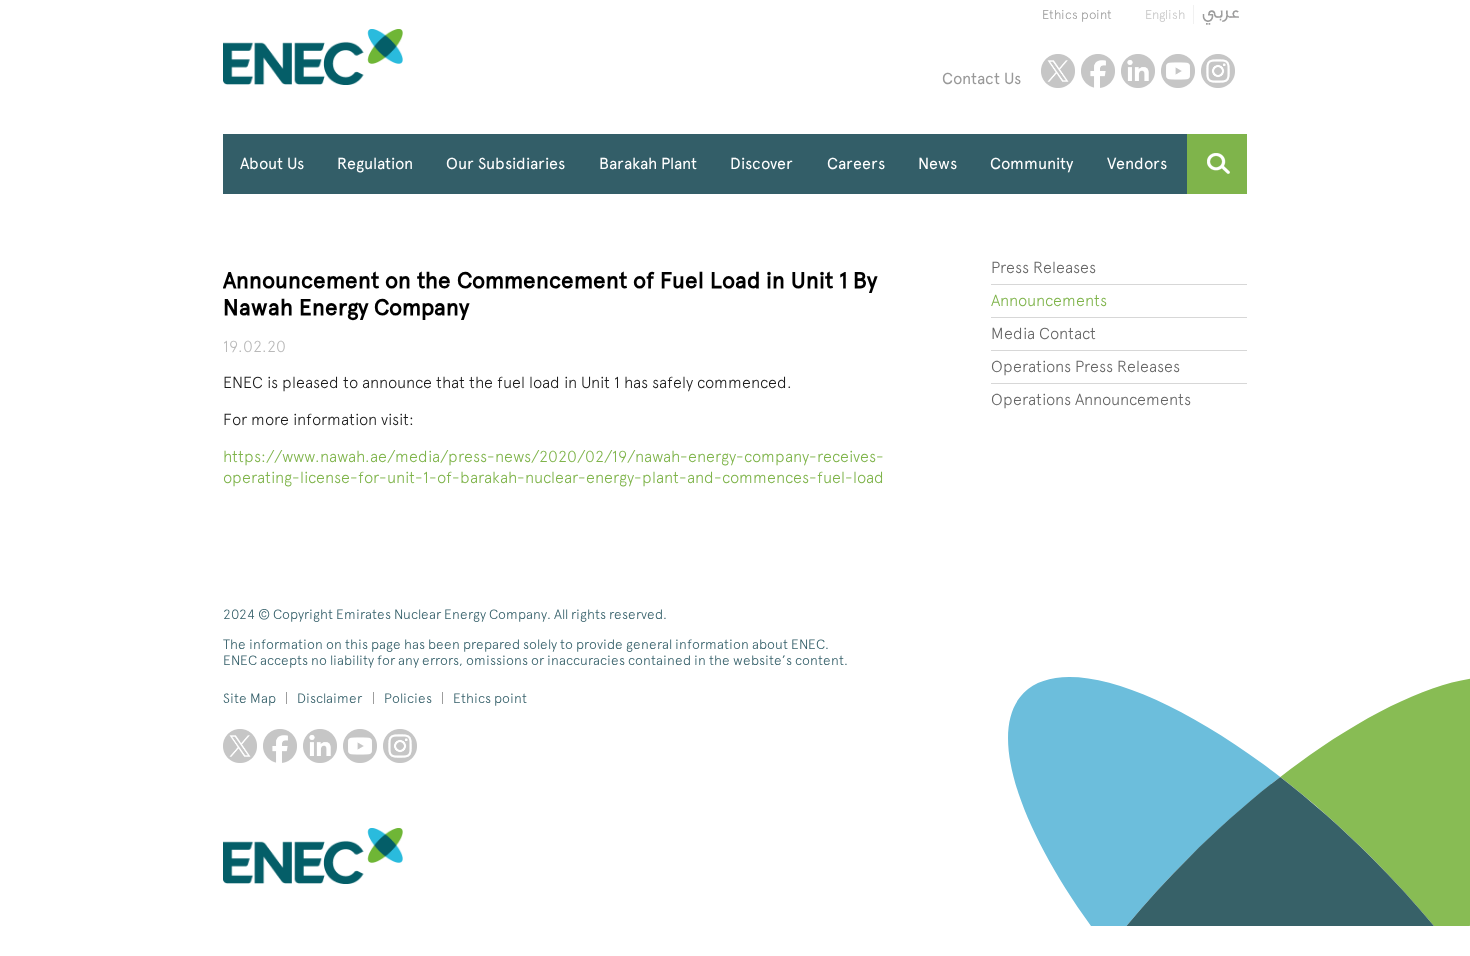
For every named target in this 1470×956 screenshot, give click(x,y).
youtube (1178, 71)
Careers (856, 163)
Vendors (1137, 163)
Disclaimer (329, 698)
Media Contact (1043, 333)
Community (1031, 163)
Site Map (249, 698)
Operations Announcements (1091, 399)
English (1165, 14)
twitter (1058, 71)
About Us (272, 163)
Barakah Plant (648, 163)
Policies (408, 698)
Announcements (1049, 300)
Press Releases (1043, 267)
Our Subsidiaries (505, 163)
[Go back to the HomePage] (360, 57)
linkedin (1138, 71)
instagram (1218, 71)
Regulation (375, 163)
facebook (1098, 71)
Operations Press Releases (1085, 366)
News (937, 163)
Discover (761, 163)
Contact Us (981, 78)
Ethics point (1077, 14)
